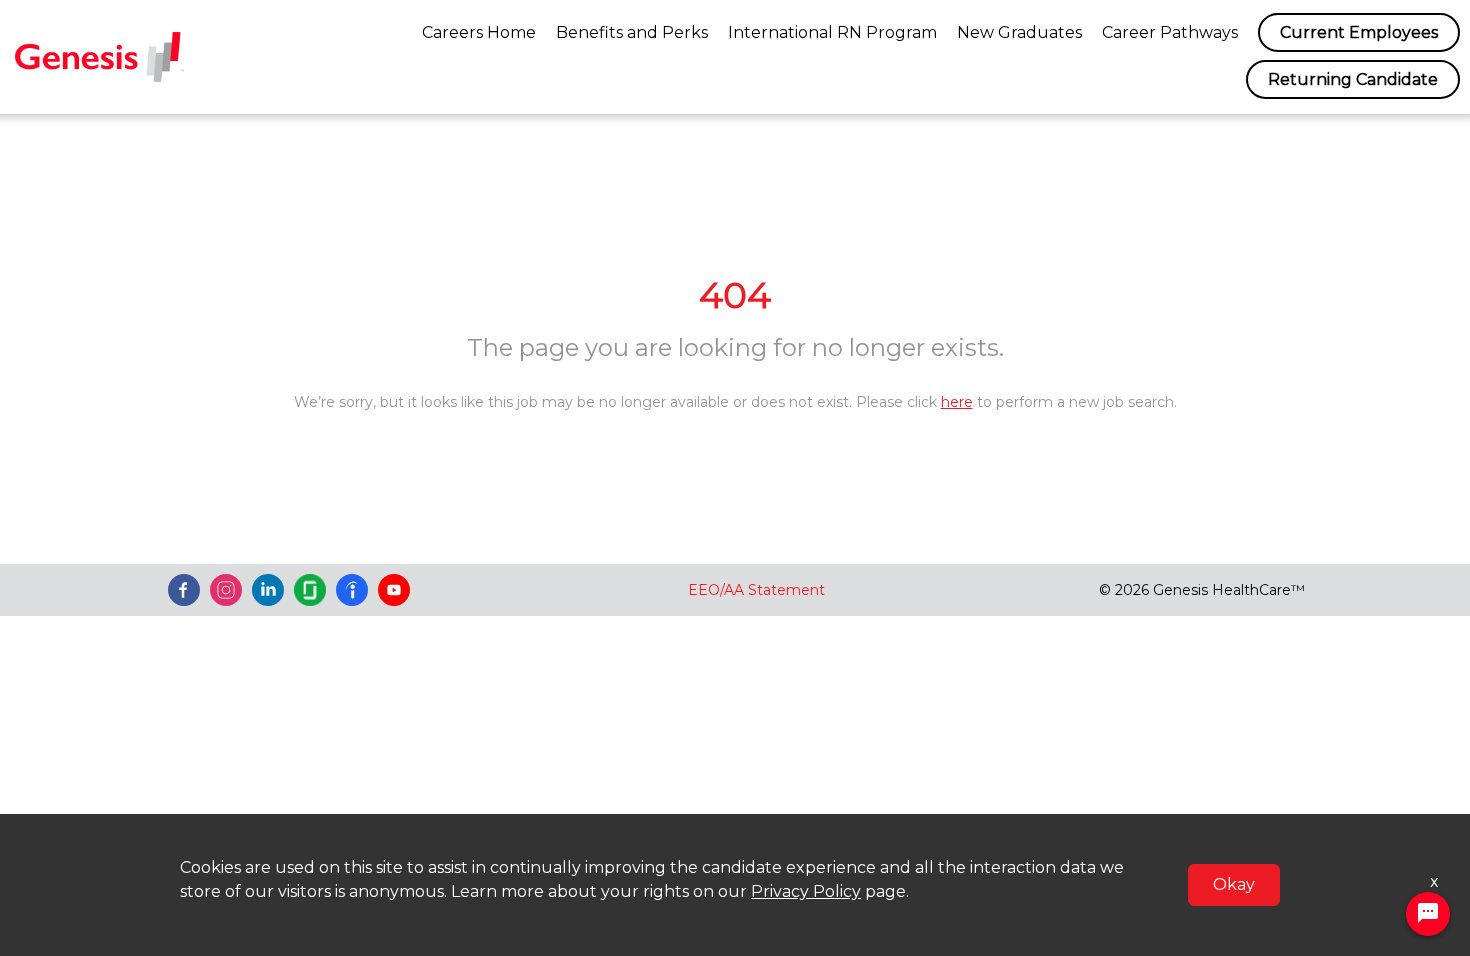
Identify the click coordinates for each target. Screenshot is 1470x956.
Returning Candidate (1353, 79)
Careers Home (479, 32)
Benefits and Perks (632, 32)
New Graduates (1019, 32)
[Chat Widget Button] (1428, 914)
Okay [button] (1234, 884)
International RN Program (832, 32)
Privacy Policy (806, 891)
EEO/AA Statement (756, 590)
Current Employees (1359, 32)
